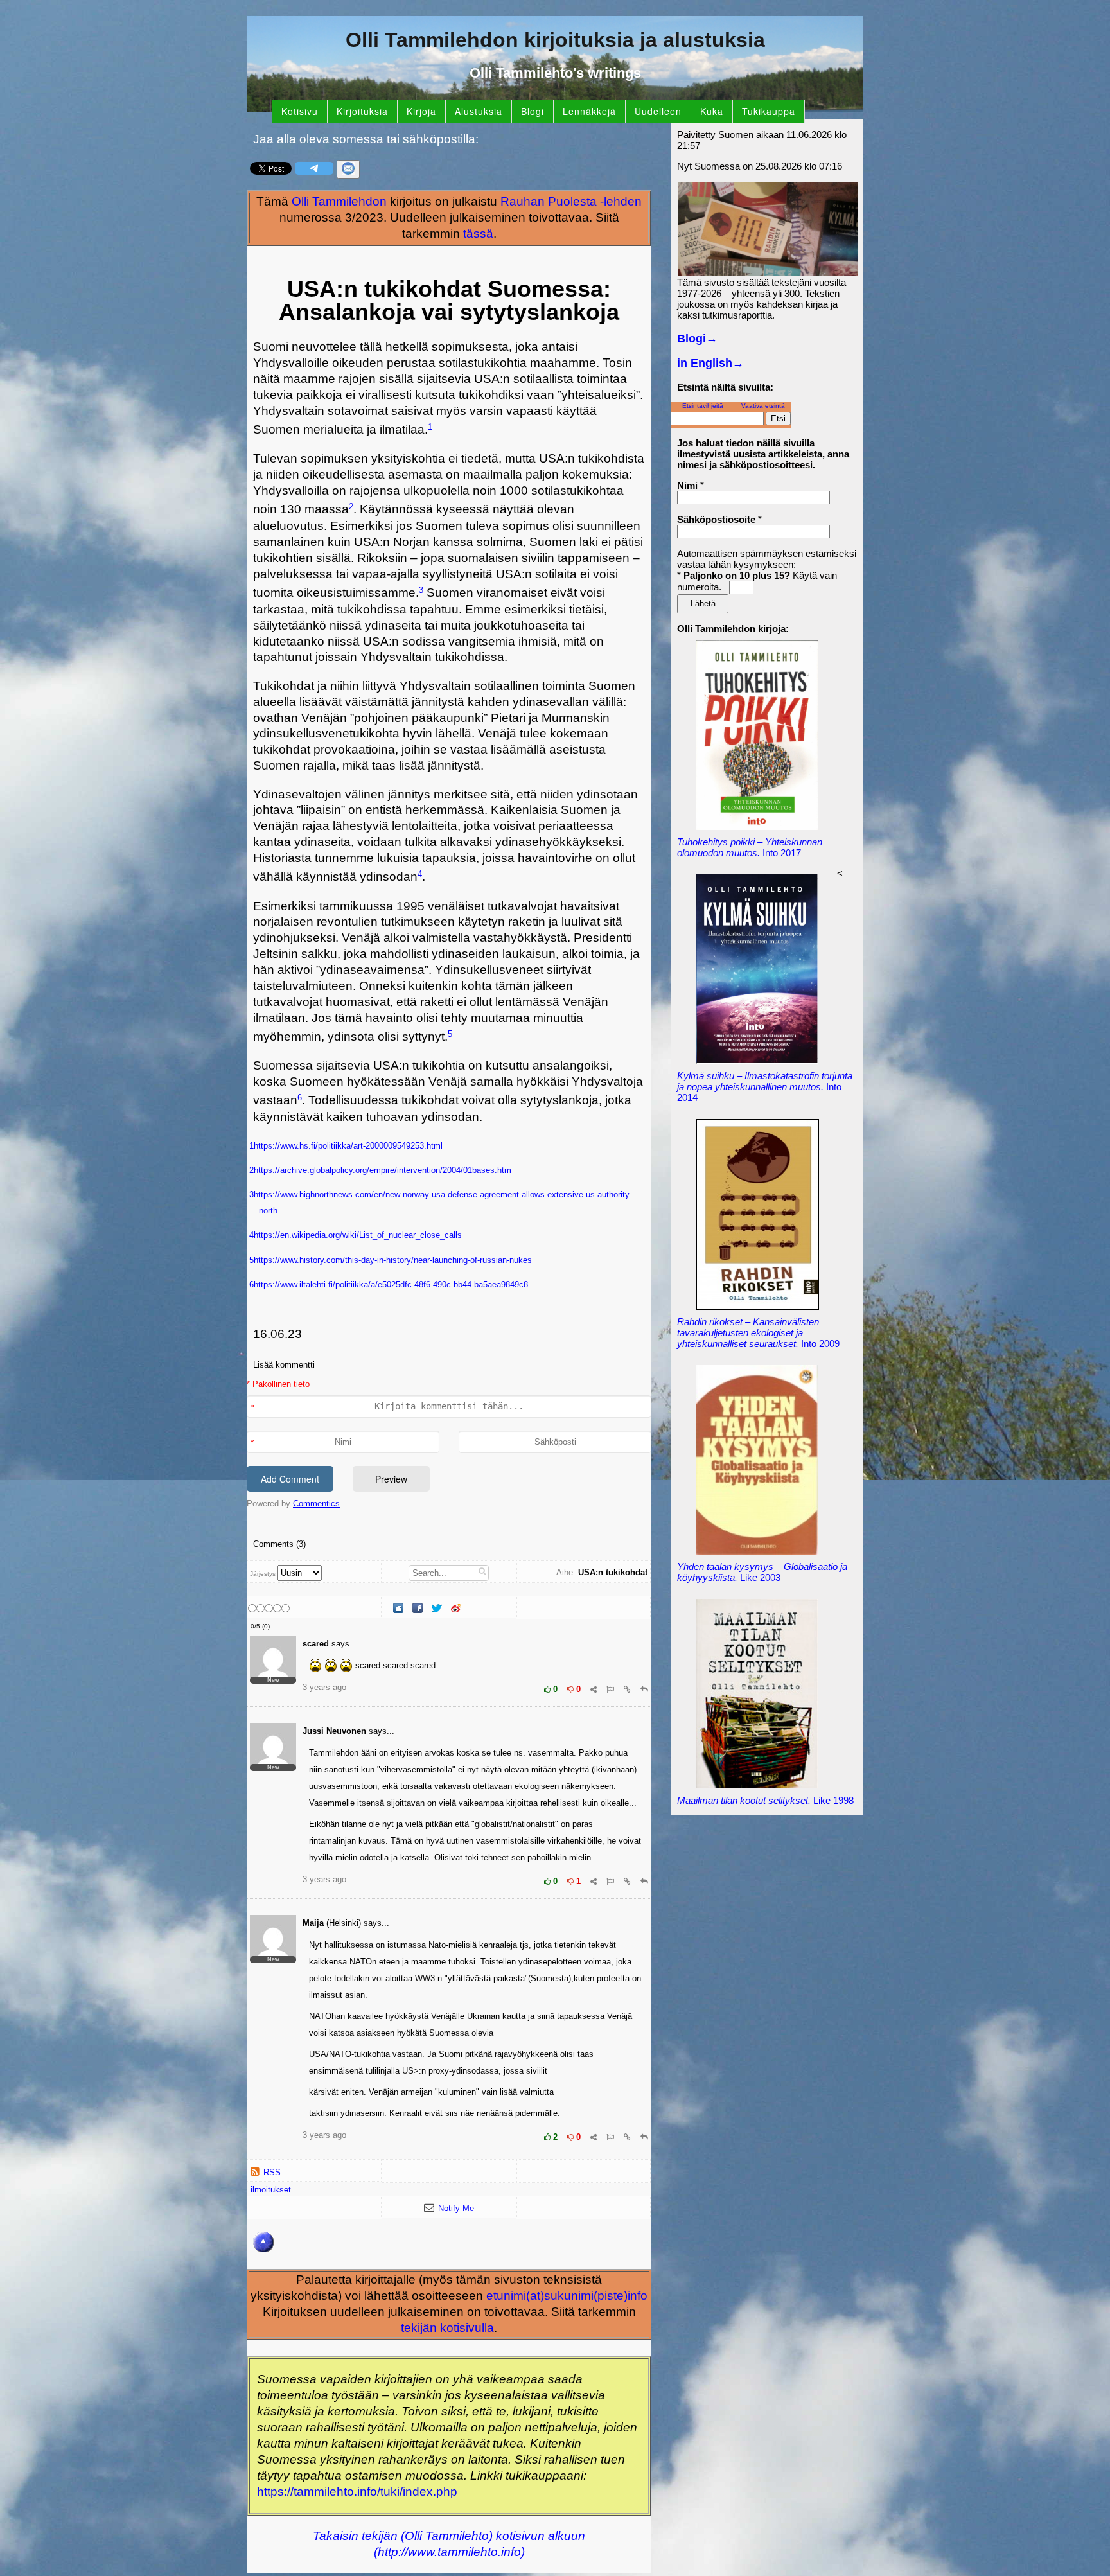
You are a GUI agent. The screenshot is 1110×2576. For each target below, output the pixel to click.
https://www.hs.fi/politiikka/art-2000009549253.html (348, 1146)
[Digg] (400, 1609)
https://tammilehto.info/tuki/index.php (357, 2492)
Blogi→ (697, 339)
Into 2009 (758, 1333)
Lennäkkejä (589, 111)
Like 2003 (762, 1572)
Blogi (533, 111)
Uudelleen (658, 111)
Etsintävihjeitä (703, 406)
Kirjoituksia (362, 111)
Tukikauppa (769, 111)
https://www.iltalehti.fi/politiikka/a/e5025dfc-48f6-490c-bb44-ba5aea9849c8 (391, 1284)
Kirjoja (421, 111)
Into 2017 (750, 847)
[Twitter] (438, 1609)
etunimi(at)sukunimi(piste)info (567, 2296)
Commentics (316, 1504)
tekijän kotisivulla (447, 2328)
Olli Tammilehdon (339, 201)
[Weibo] (457, 1609)
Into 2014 (765, 1087)
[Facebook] (419, 1609)
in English (710, 363)
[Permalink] (627, 1689)
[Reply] (644, 1689)
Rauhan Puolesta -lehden (571, 201)
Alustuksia (479, 111)
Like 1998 (765, 1800)
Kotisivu (300, 111)
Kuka (712, 111)
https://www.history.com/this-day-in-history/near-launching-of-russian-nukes (393, 1260)
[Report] (610, 1689)
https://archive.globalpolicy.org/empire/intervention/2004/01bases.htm (383, 1170)
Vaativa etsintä (763, 406)
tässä (478, 234)
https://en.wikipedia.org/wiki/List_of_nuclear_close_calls (358, 1235)
